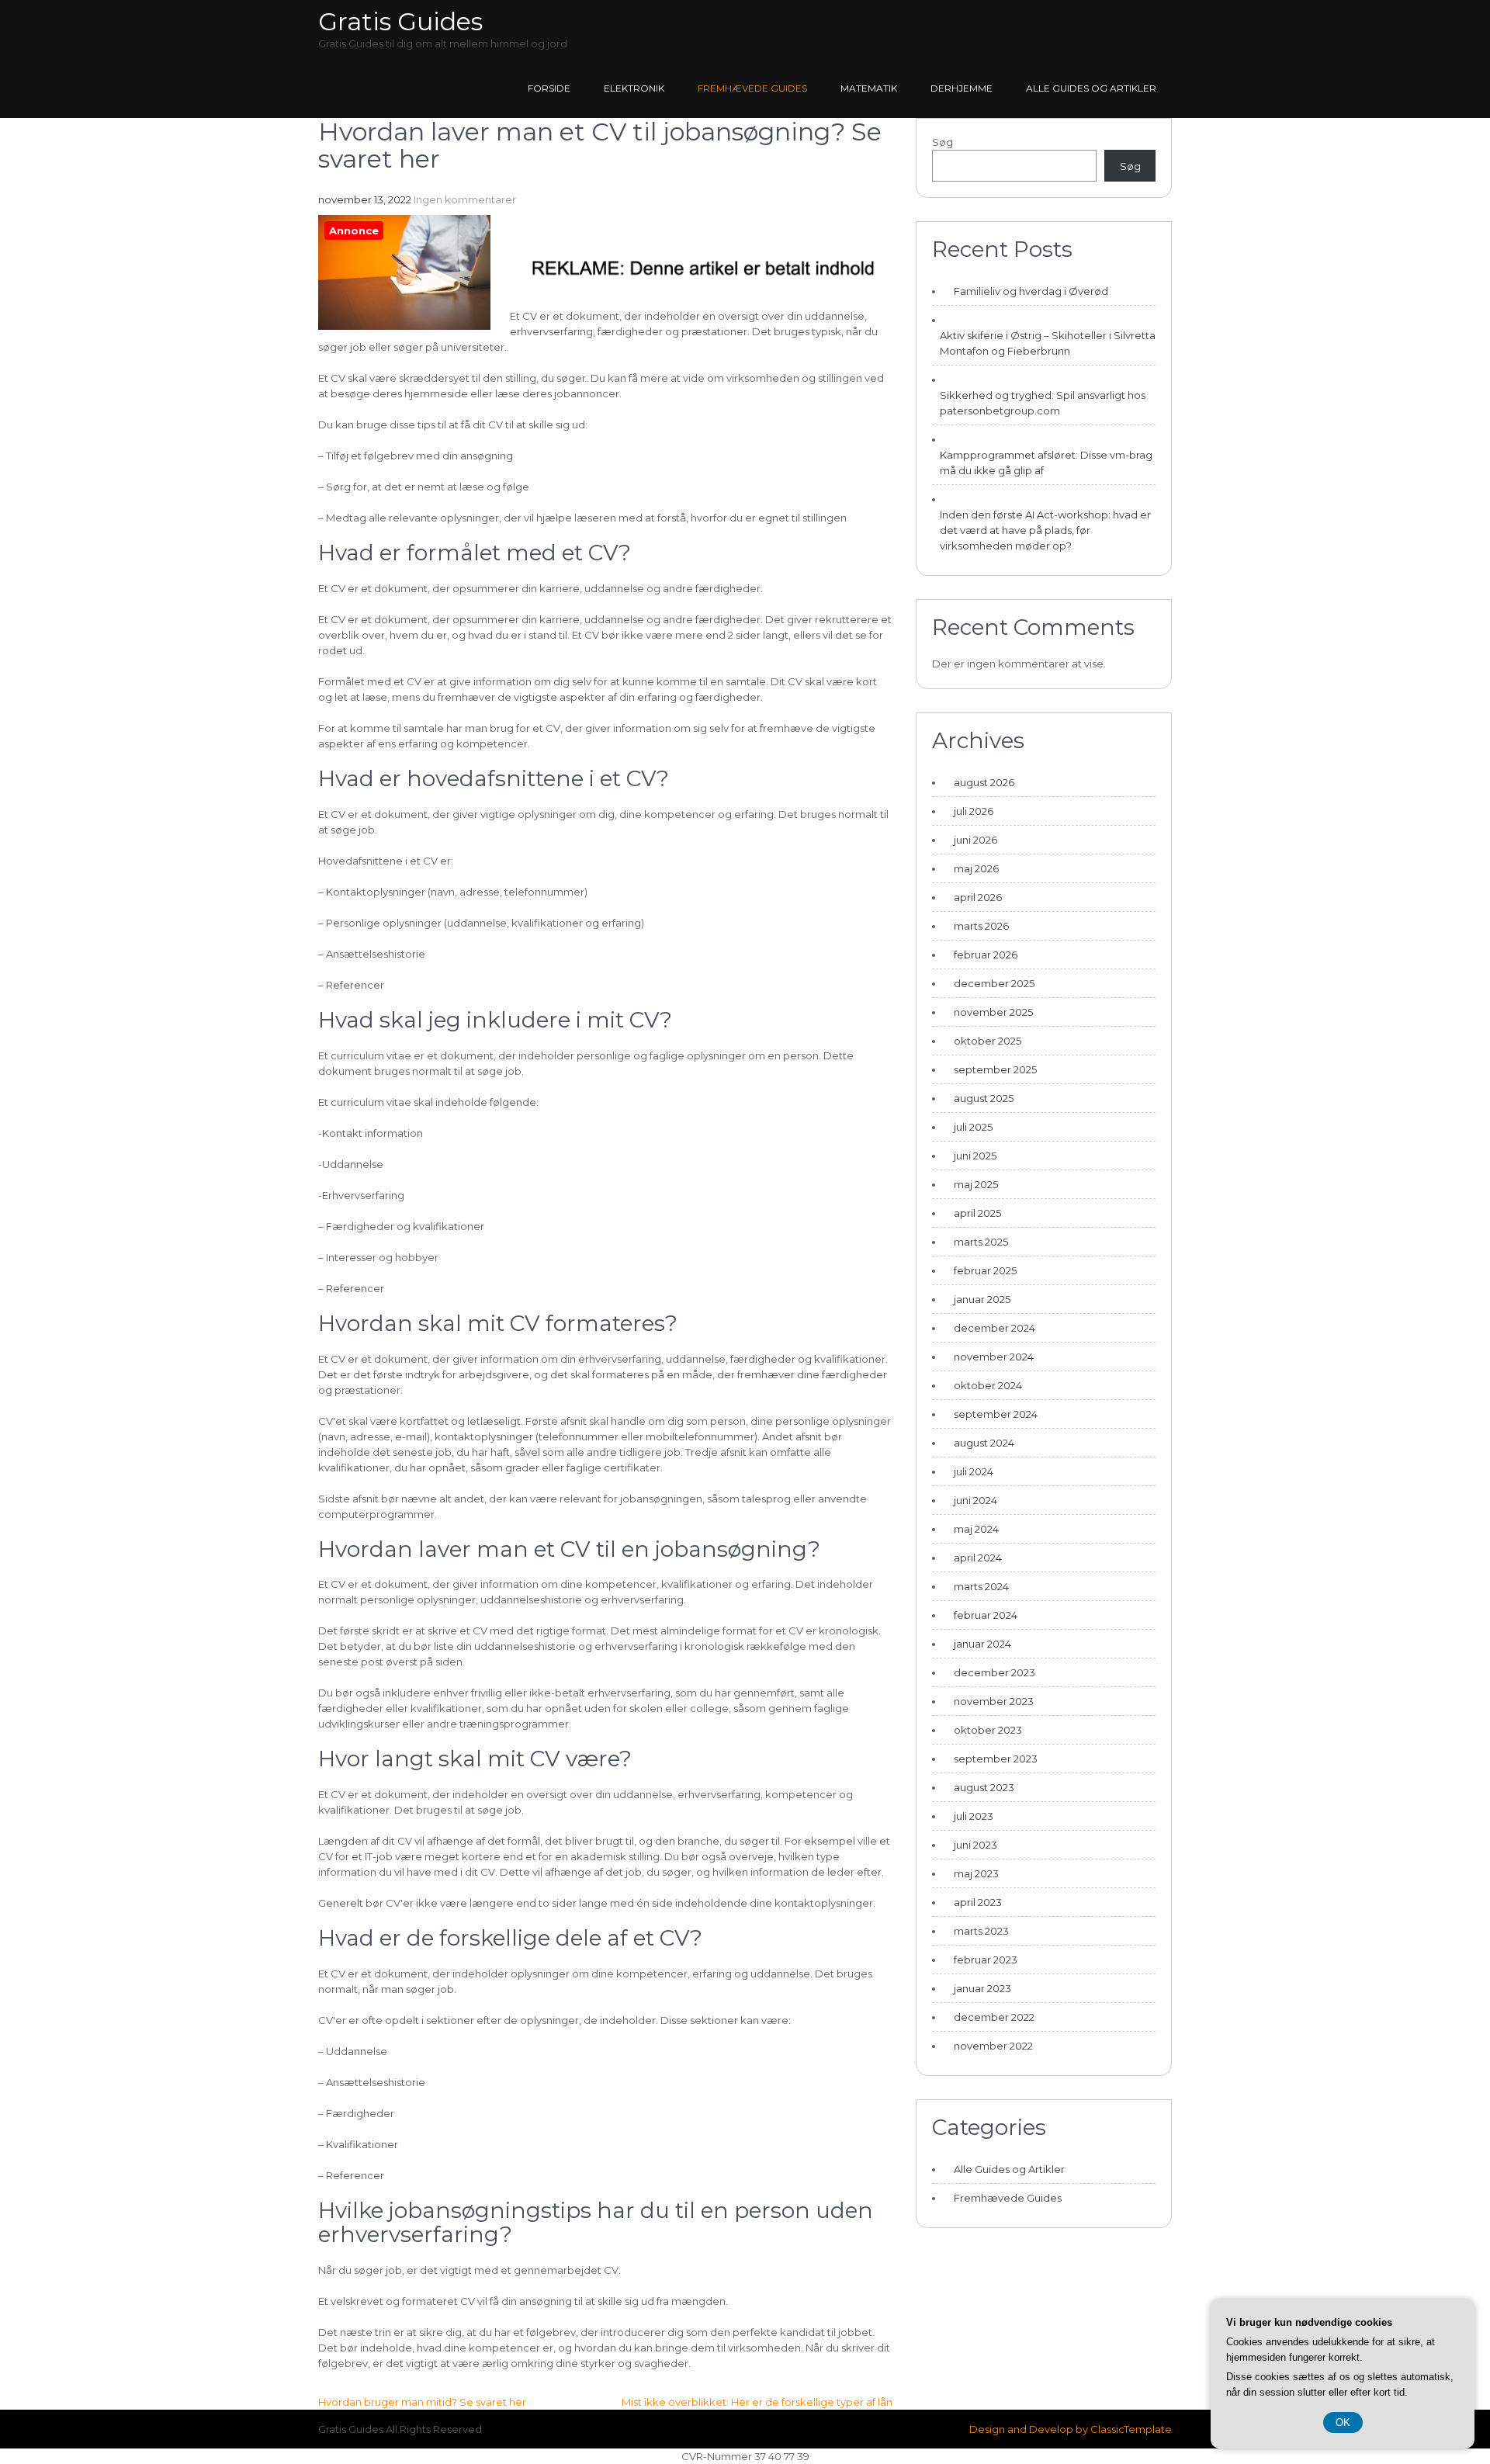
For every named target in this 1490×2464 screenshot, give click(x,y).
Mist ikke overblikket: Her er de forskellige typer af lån (757, 2402)
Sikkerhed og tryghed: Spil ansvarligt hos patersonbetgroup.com (1043, 403)
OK (1343, 2422)
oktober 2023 (988, 1730)
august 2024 (984, 1443)
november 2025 (993, 1012)
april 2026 (978, 897)
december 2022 (994, 2017)
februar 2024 (986, 1615)
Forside (549, 88)
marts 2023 (981, 1931)
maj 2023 (976, 1873)
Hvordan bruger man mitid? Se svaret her (422, 2402)
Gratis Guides (400, 21)
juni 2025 (975, 1156)
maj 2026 (976, 868)
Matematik (869, 88)
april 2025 (977, 1213)
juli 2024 (974, 1471)
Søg (943, 142)
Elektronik (634, 88)
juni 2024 (975, 1500)
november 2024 (994, 1357)
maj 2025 (976, 1184)
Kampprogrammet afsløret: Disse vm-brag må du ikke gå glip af (1046, 463)
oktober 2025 (988, 1041)
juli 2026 (974, 811)
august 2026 (984, 782)
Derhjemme (962, 88)
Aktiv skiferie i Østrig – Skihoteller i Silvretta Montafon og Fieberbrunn (1048, 343)
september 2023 (996, 1759)
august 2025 (984, 1098)
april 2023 (978, 1902)
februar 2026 (986, 955)
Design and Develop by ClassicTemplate (1071, 2429)
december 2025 (994, 983)
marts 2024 (981, 1586)
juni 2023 (975, 1845)
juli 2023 (974, 1816)
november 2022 (993, 2046)
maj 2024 (976, 1529)
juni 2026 (975, 840)
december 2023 (994, 1672)
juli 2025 (973, 1127)
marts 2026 (981, 926)
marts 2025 (981, 1242)
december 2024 (994, 1328)
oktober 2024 (988, 1385)
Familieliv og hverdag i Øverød (1031, 291)
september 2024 (996, 1414)
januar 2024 (982, 1644)
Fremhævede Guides (752, 88)
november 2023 (994, 1701)
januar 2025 (982, 1299)
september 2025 (995, 1069)
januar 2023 (982, 1988)
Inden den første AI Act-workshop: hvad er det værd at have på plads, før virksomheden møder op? (1045, 530)
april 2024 (978, 1558)
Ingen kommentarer (465, 199)
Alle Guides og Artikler (1091, 88)
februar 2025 (985, 1270)
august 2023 (984, 1787)
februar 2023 (986, 1960)
